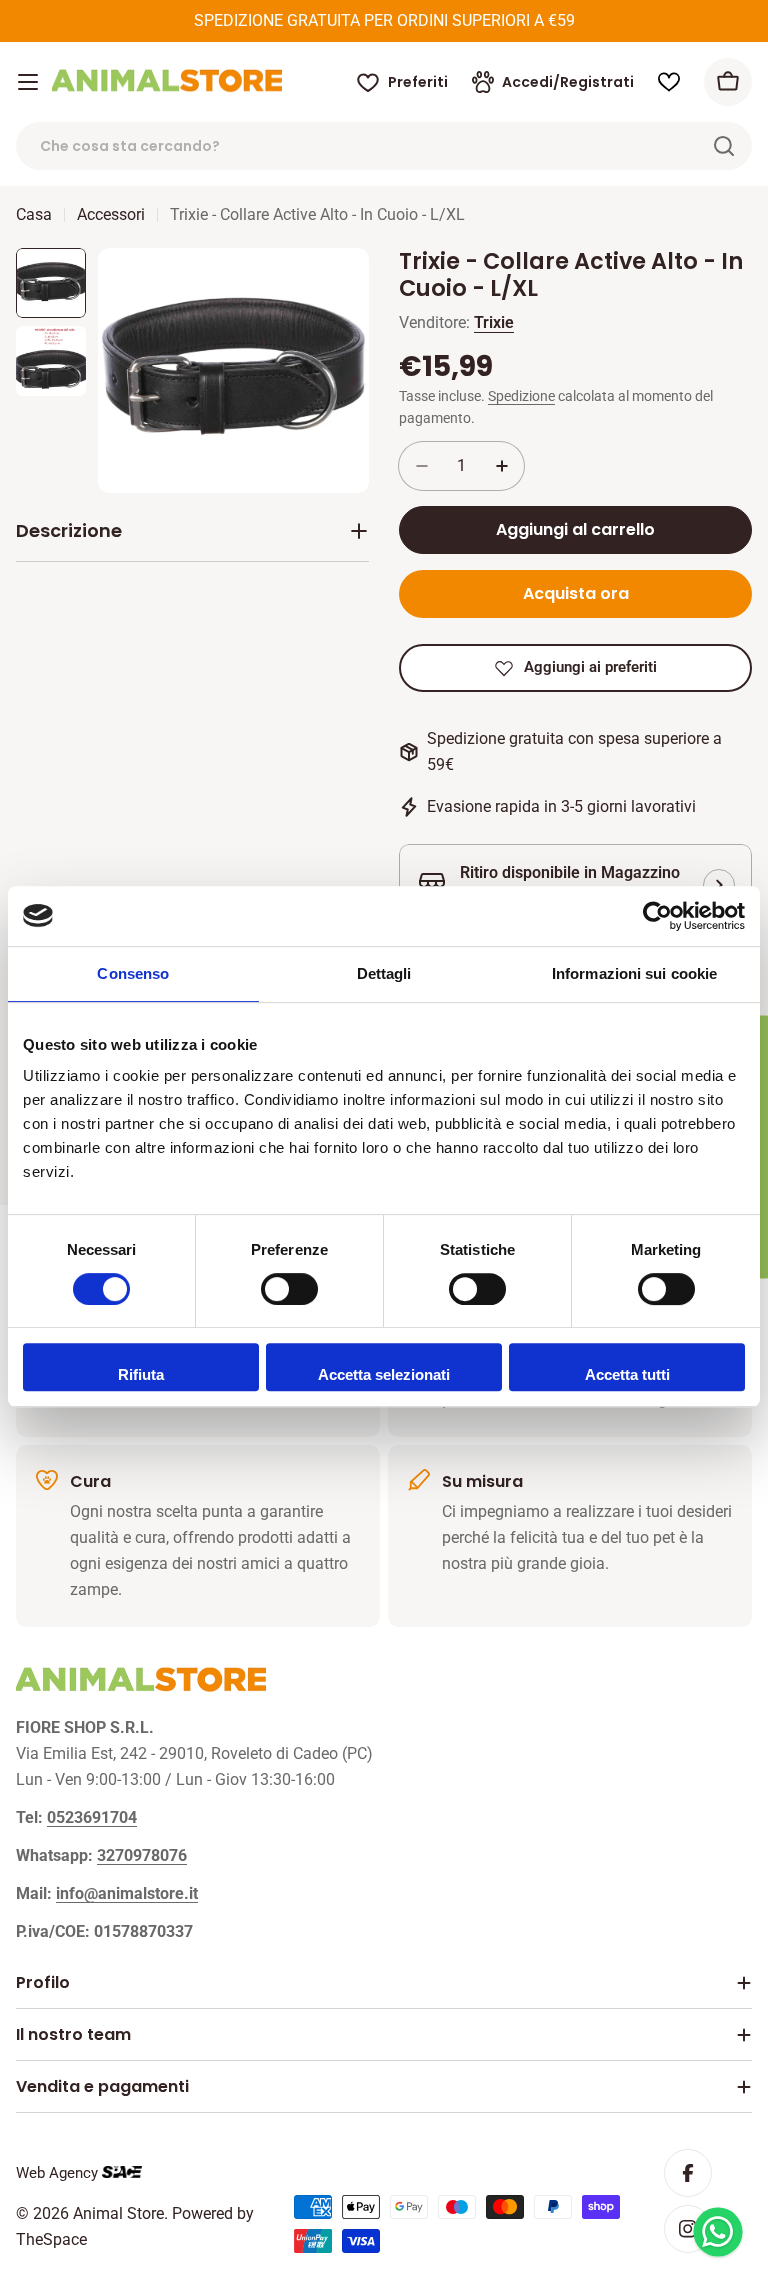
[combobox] (384, 146)
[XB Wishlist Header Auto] (669, 82)
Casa (34, 214)
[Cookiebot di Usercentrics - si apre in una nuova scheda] (657, 916)
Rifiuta (141, 1374)
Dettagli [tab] (384, 973)
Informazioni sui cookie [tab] (634, 973)
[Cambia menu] (28, 82)
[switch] (289, 1289)
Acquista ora (576, 593)
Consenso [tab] (133, 973)
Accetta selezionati (384, 1374)
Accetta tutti (627, 1374)
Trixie (494, 322)
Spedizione (521, 396)
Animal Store (118, 2213)
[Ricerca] (724, 146)
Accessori (111, 214)
